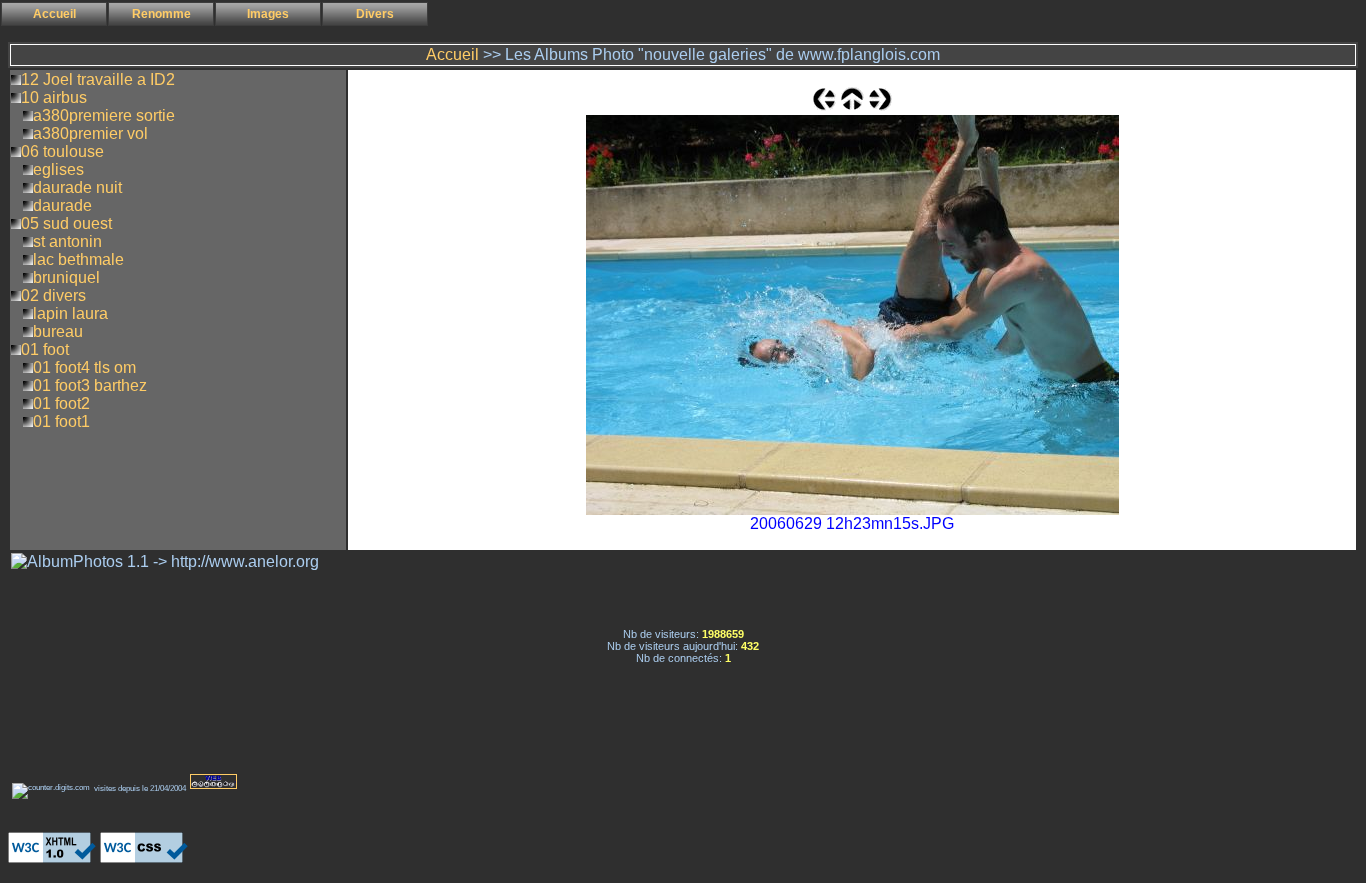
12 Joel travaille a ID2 (98, 79)
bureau (58, 331)
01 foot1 (61, 421)
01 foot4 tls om (84, 367)
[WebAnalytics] (48, 810)
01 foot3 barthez (90, 385)
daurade (62, 205)
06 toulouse (62, 151)
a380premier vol (90, 133)
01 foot (45, 349)
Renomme (161, 14)
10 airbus (54, 97)
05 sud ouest (66, 223)
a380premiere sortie (104, 115)
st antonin (67, 241)
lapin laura (70, 313)
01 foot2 (61, 403)
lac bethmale (78, 259)
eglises (58, 169)
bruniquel (66, 277)
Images (268, 14)
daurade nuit (77, 187)
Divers (375, 14)
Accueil (54, 14)
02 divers (53, 295)
